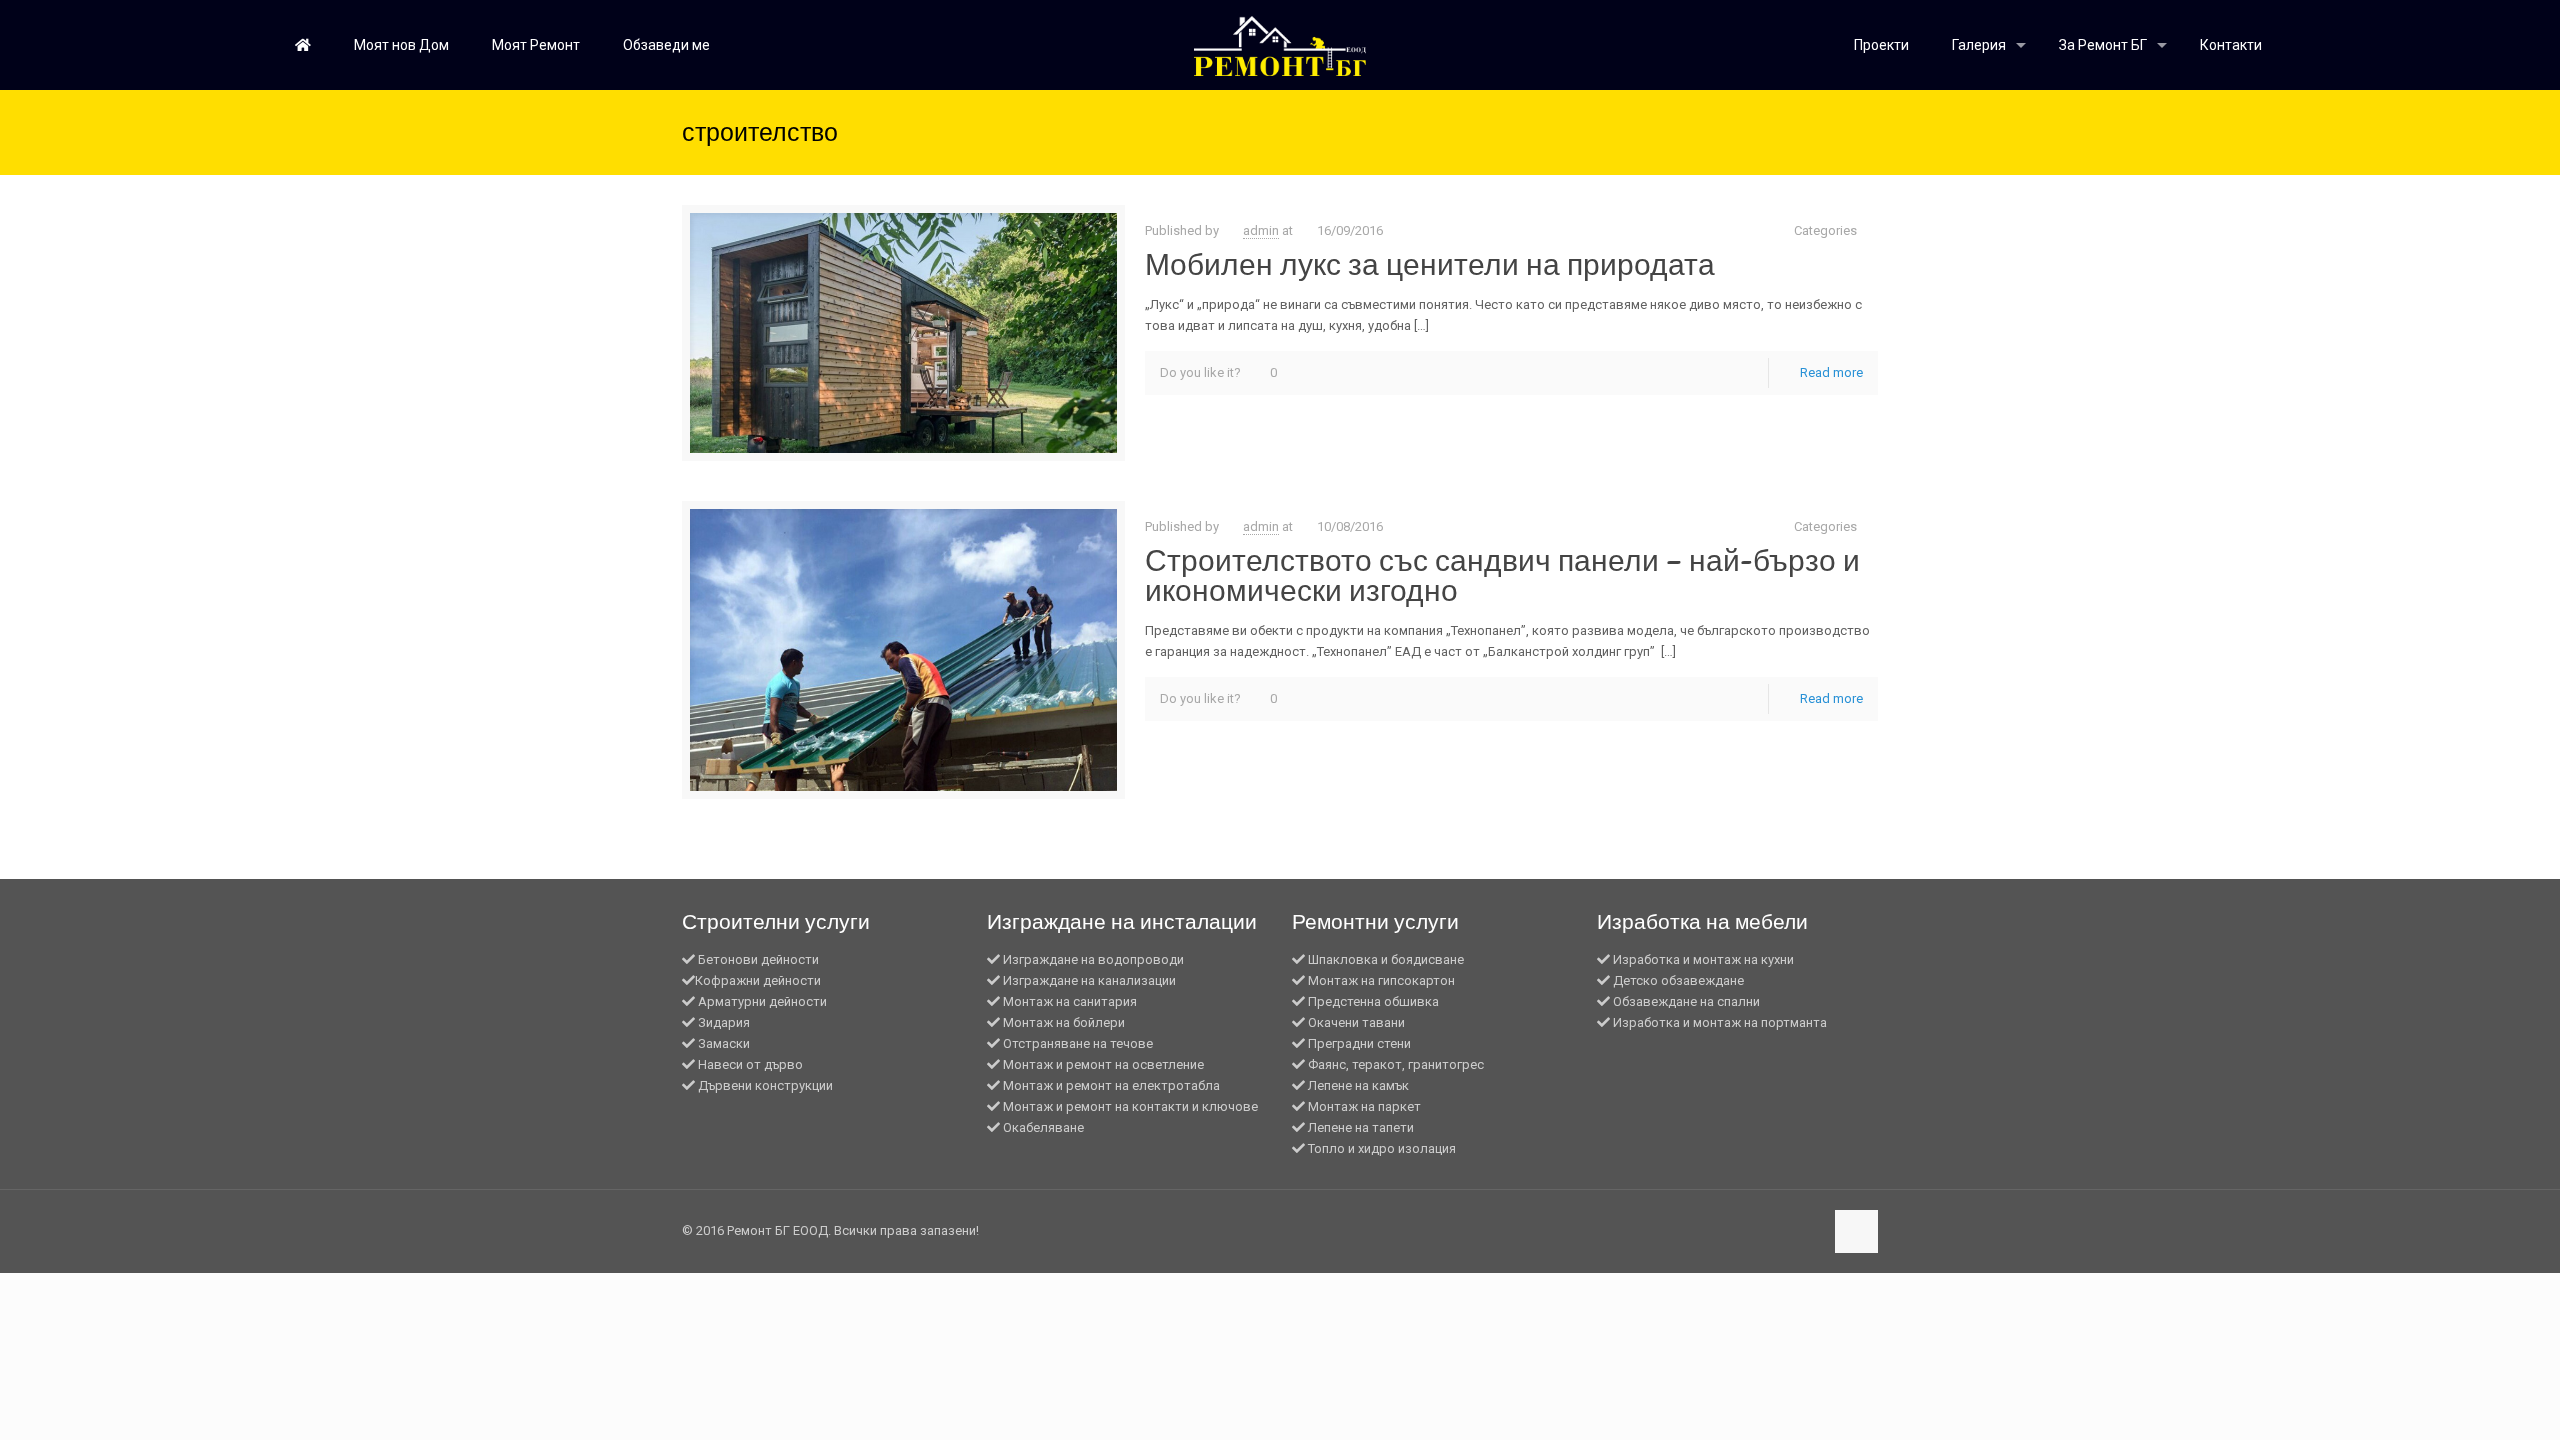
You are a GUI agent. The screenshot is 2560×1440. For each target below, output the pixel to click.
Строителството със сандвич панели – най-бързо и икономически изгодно (1502, 575)
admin (1261, 230)
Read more (1831, 372)
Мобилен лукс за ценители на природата (1430, 264)
